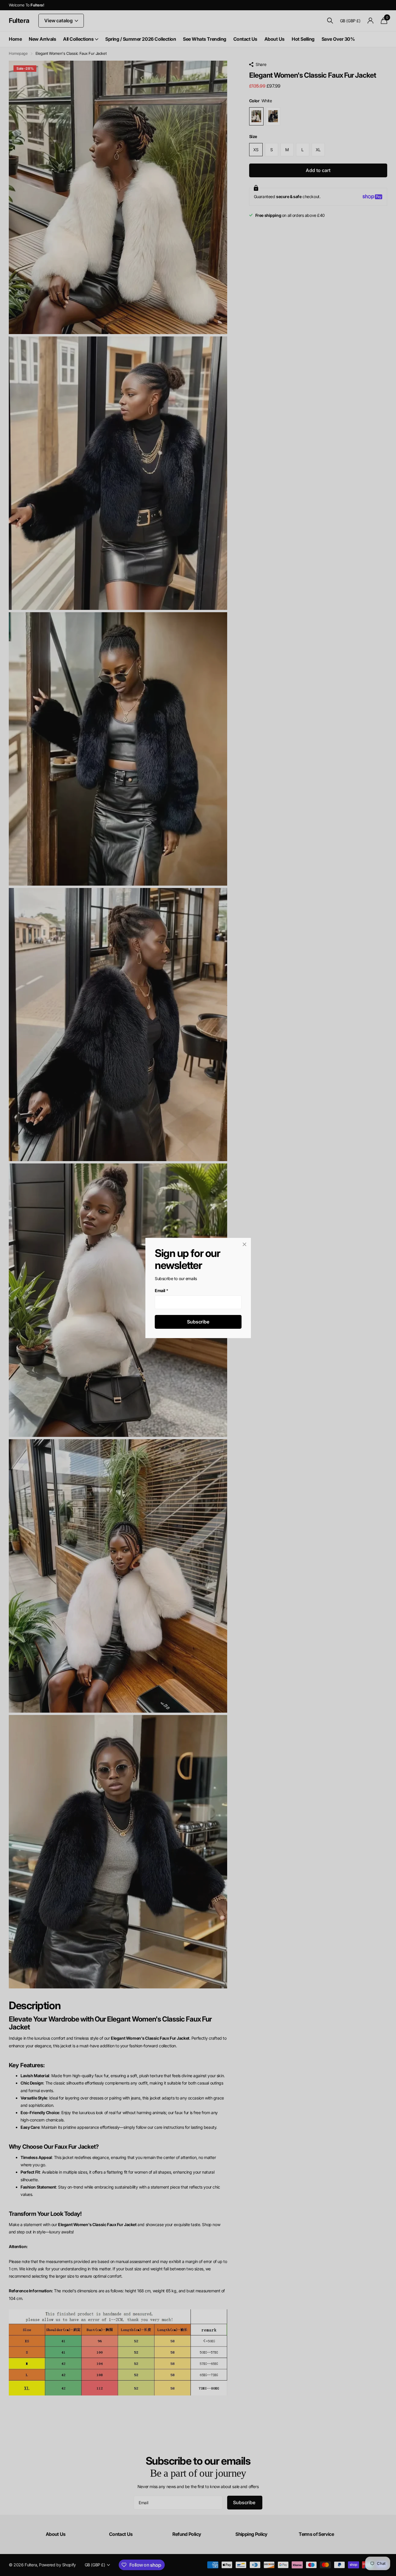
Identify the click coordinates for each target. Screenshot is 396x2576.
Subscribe (198, 1322)
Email (162, 1290)
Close (244, 1244)
